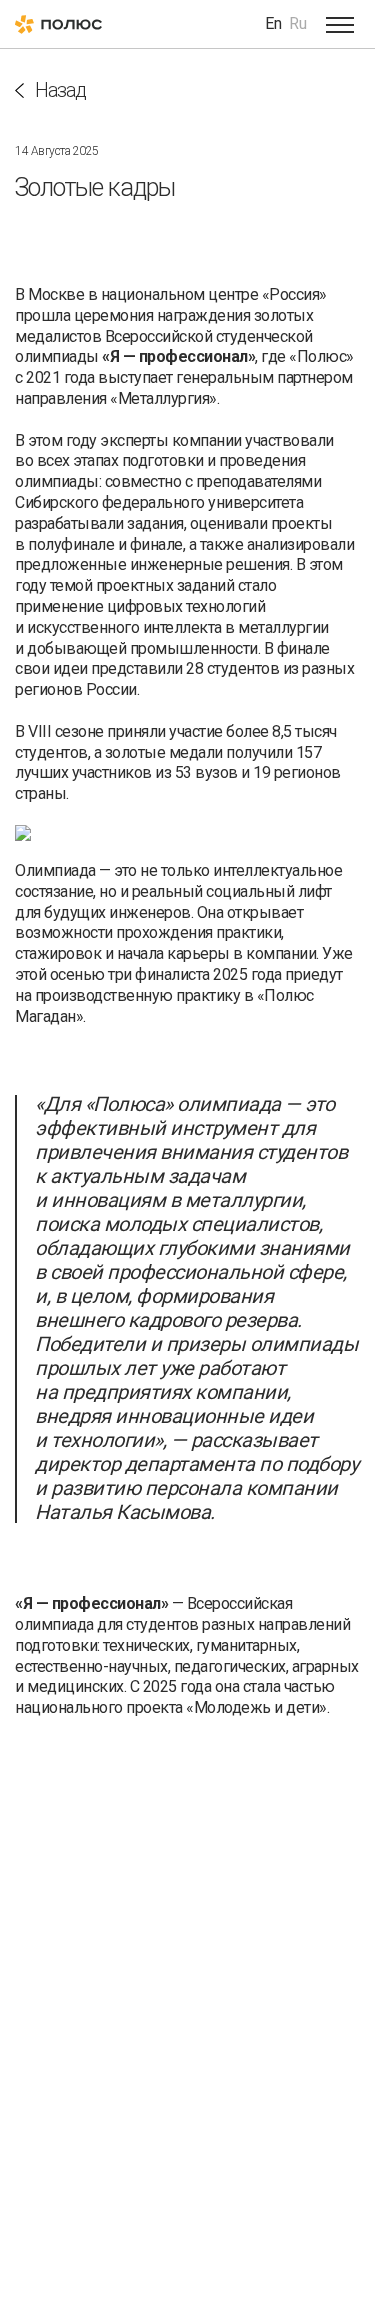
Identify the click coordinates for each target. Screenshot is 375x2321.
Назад (60, 90)
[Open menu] (340, 24)
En (273, 23)
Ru (298, 23)
